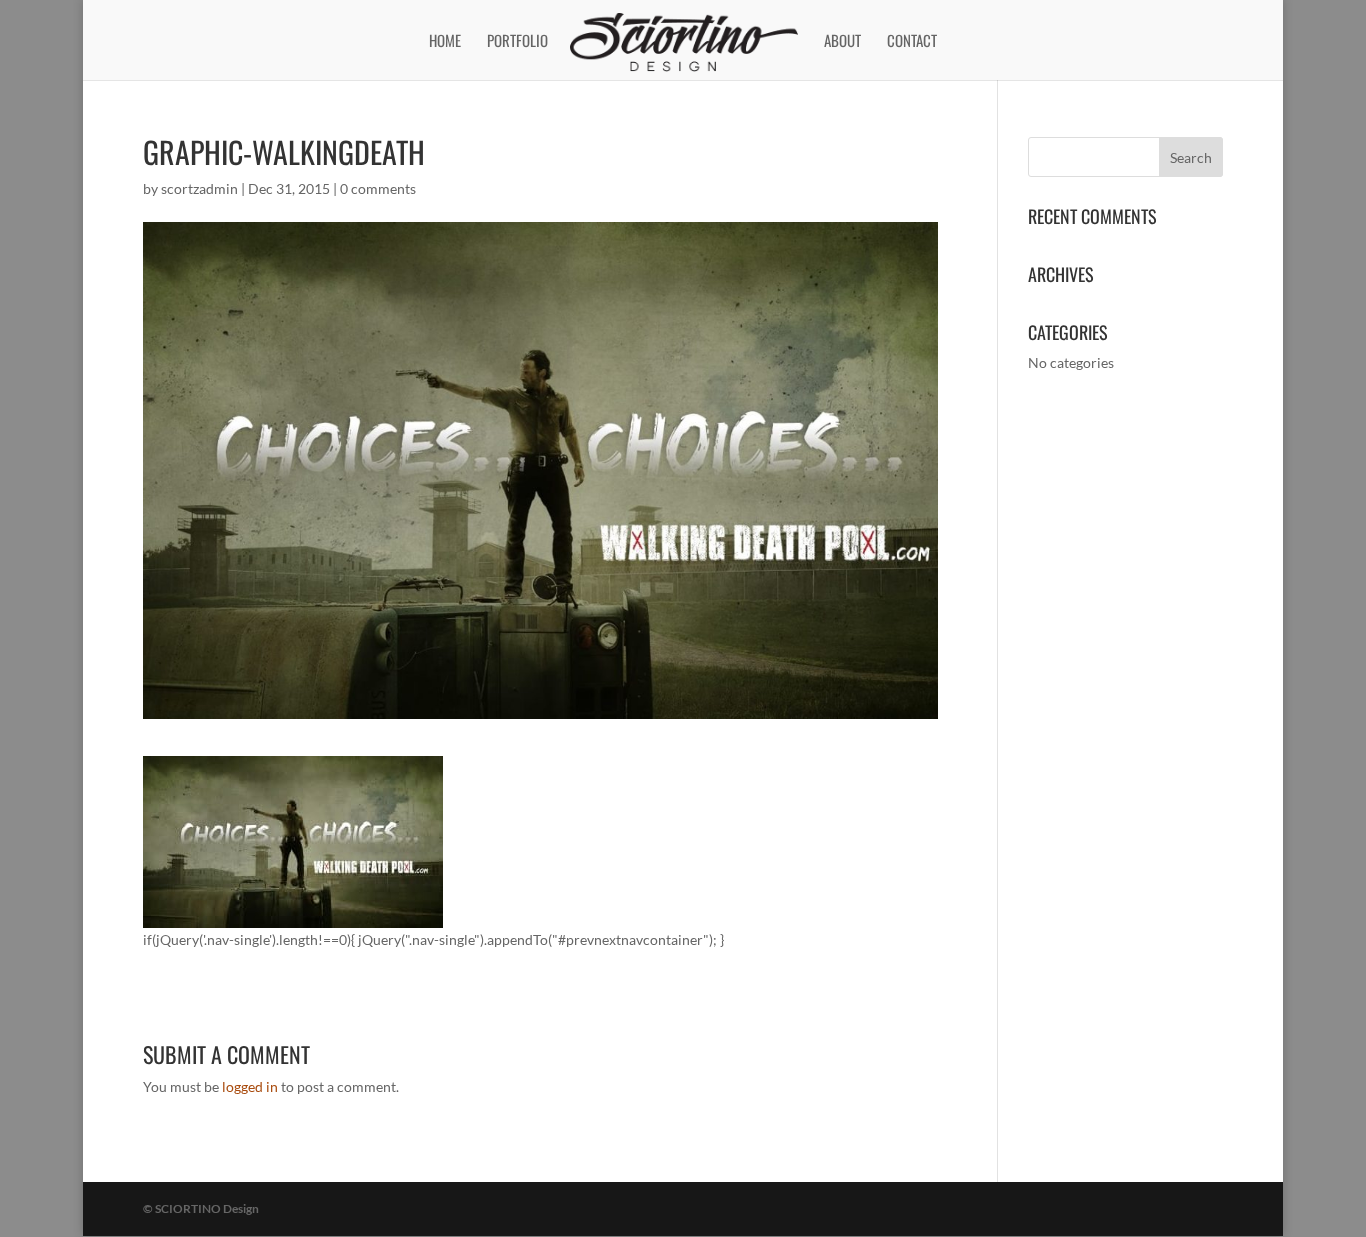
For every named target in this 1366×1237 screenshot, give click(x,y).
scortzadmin (199, 188)
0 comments (378, 188)
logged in (250, 1086)
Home (445, 42)
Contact (912, 42)
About (842, 42)
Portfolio (517, 42)
